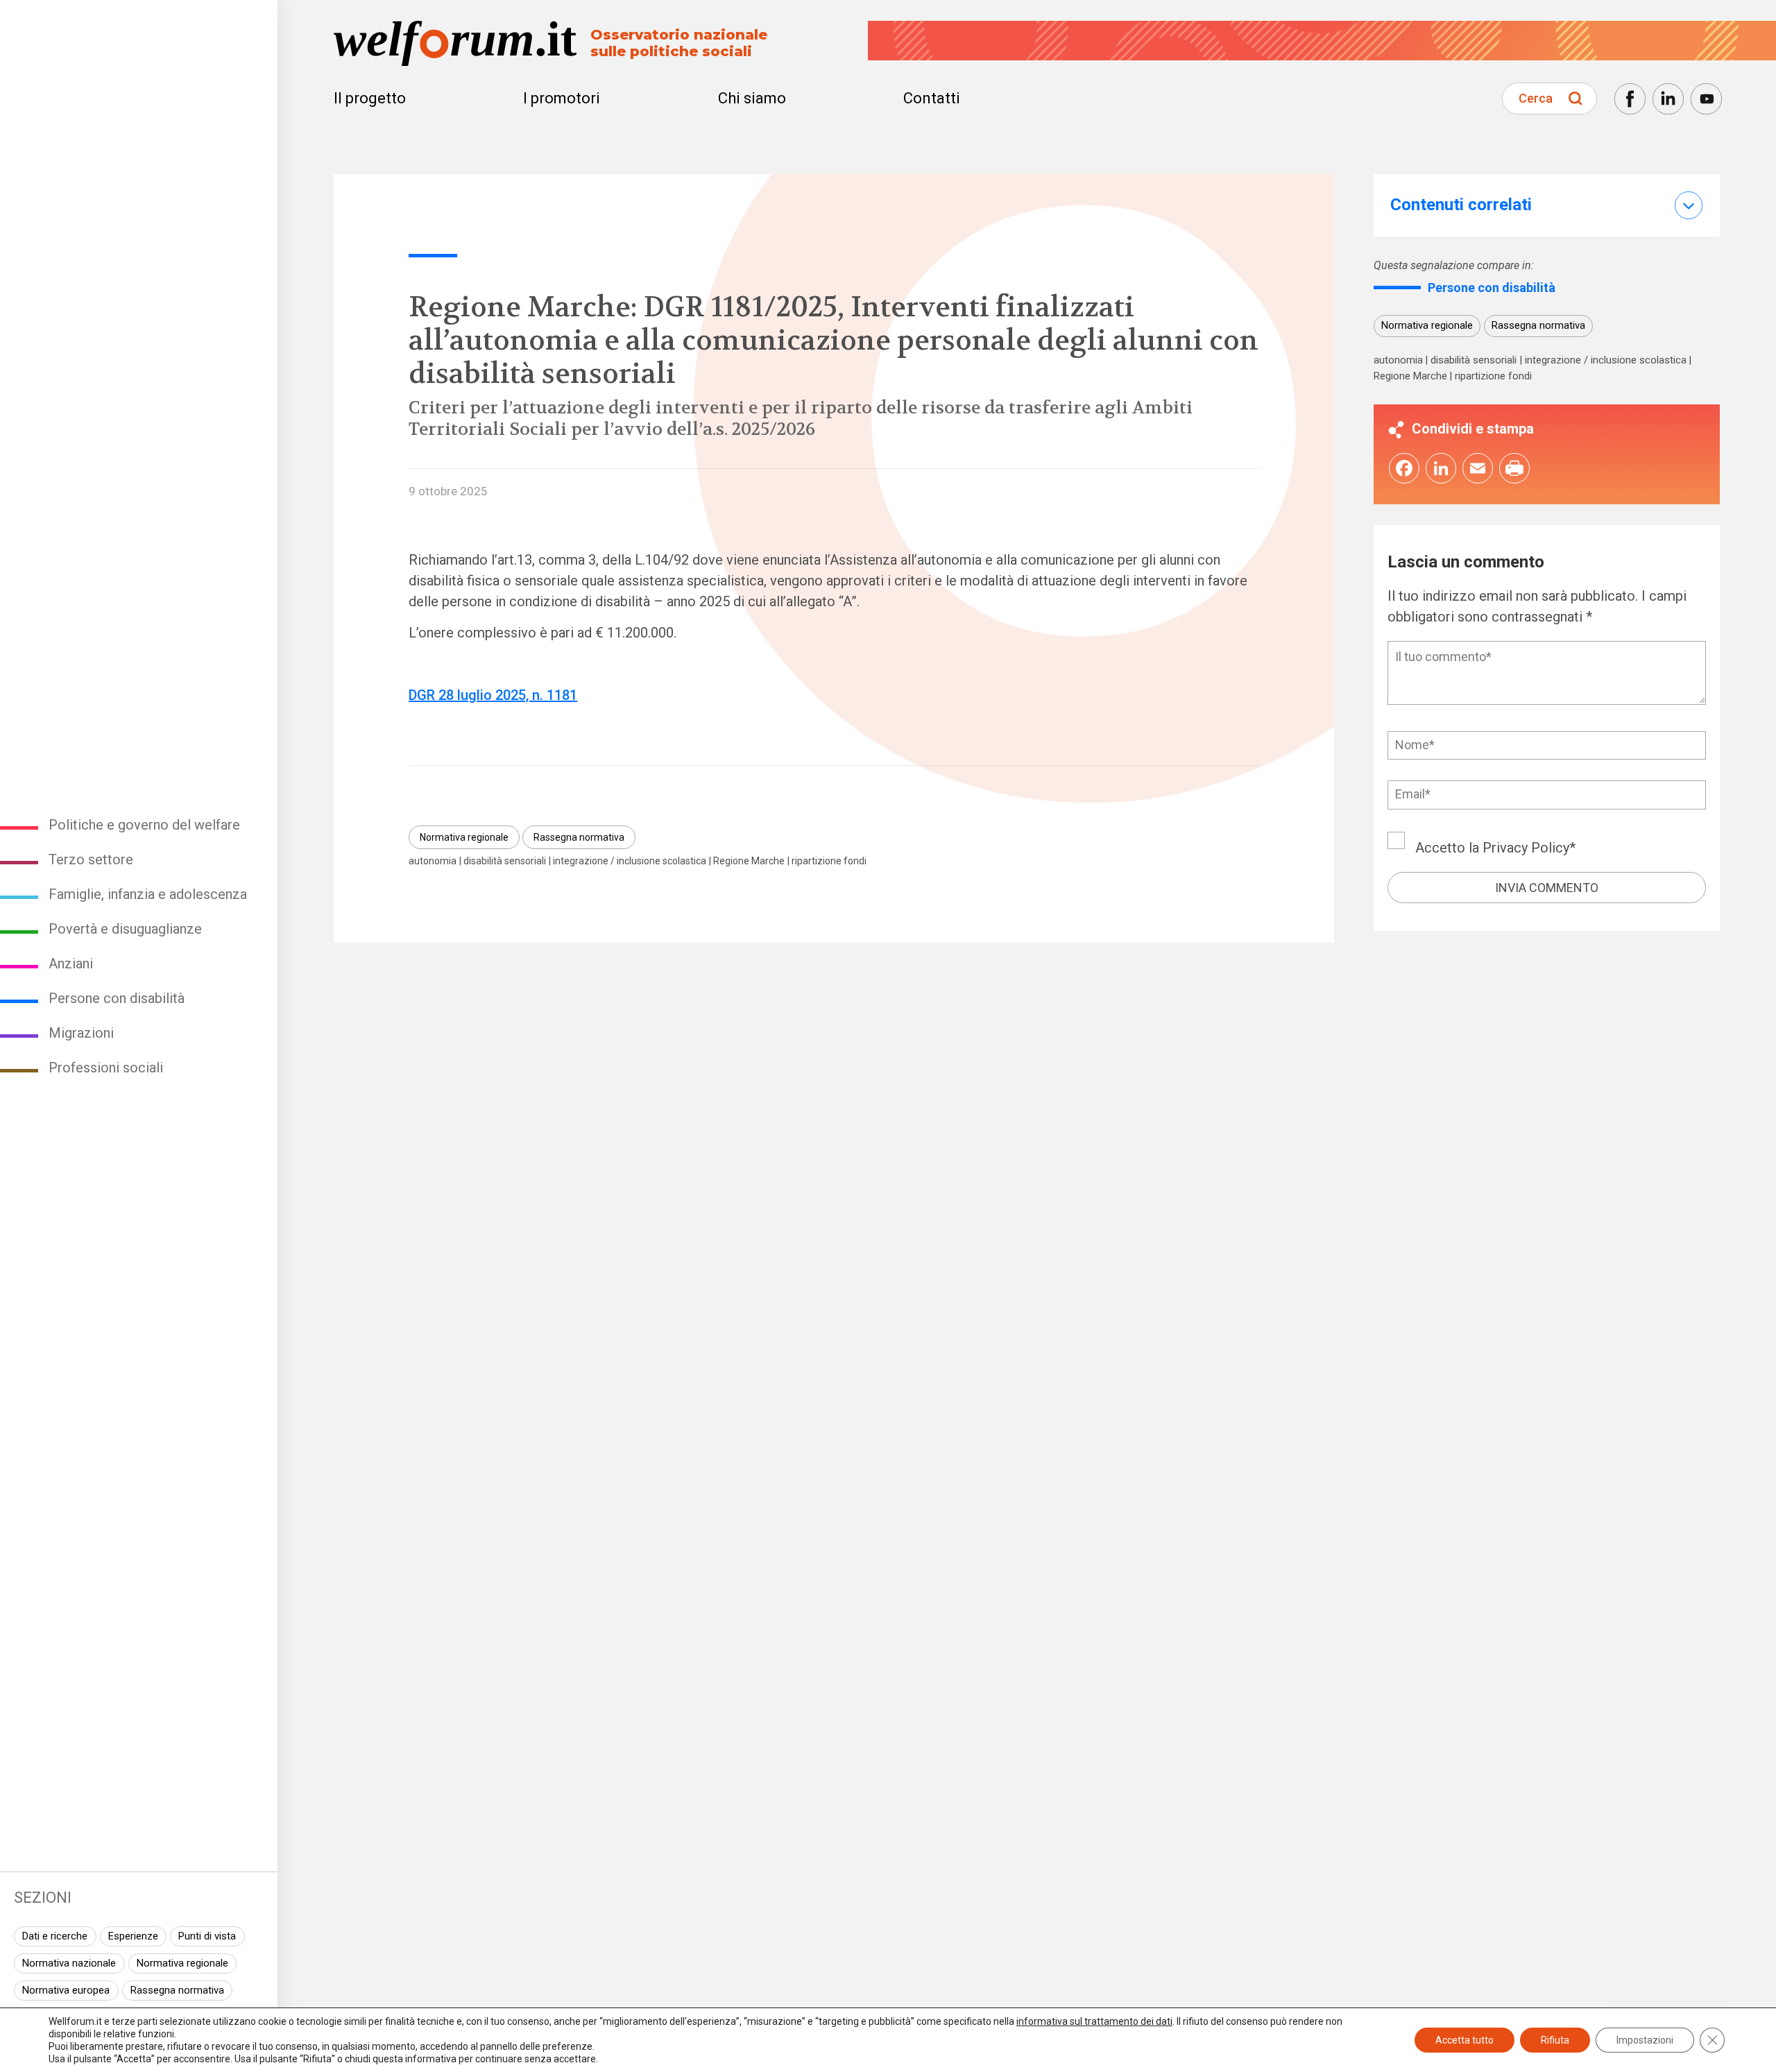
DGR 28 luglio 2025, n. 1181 (493, 695)
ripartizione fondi (829, 861)
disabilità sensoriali (505, 861)
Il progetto (370, 98)
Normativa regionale (182, 1963)
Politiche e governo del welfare (144, 825)
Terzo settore (91, 859)
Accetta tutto (1465, 2040)
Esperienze (133, 1936)
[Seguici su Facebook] (1630, 99)
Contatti (932, 98)
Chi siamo (752, 98)
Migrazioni (81, 1033)
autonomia (433, 861)
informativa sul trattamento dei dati (1094, 2021)
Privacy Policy (1526, 847)
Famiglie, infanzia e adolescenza (148, 894)
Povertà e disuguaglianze (125, 929)
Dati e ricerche (55, 1936)
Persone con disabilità (117, 998)
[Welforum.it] (139, 10)
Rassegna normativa (177, 1990)
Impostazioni (1645, 2040)
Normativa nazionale (69, 1963)
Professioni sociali (106, 1068)
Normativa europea (66, 1990)
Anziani (71, 964)
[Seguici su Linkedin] (1668, 99)
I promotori (562, 98)
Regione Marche (749, 861)
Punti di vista (207, 1936)
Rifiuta (1555, 2040)
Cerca (1536, 98)
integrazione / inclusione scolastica (630, 861)
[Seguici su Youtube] (1706, 99)
